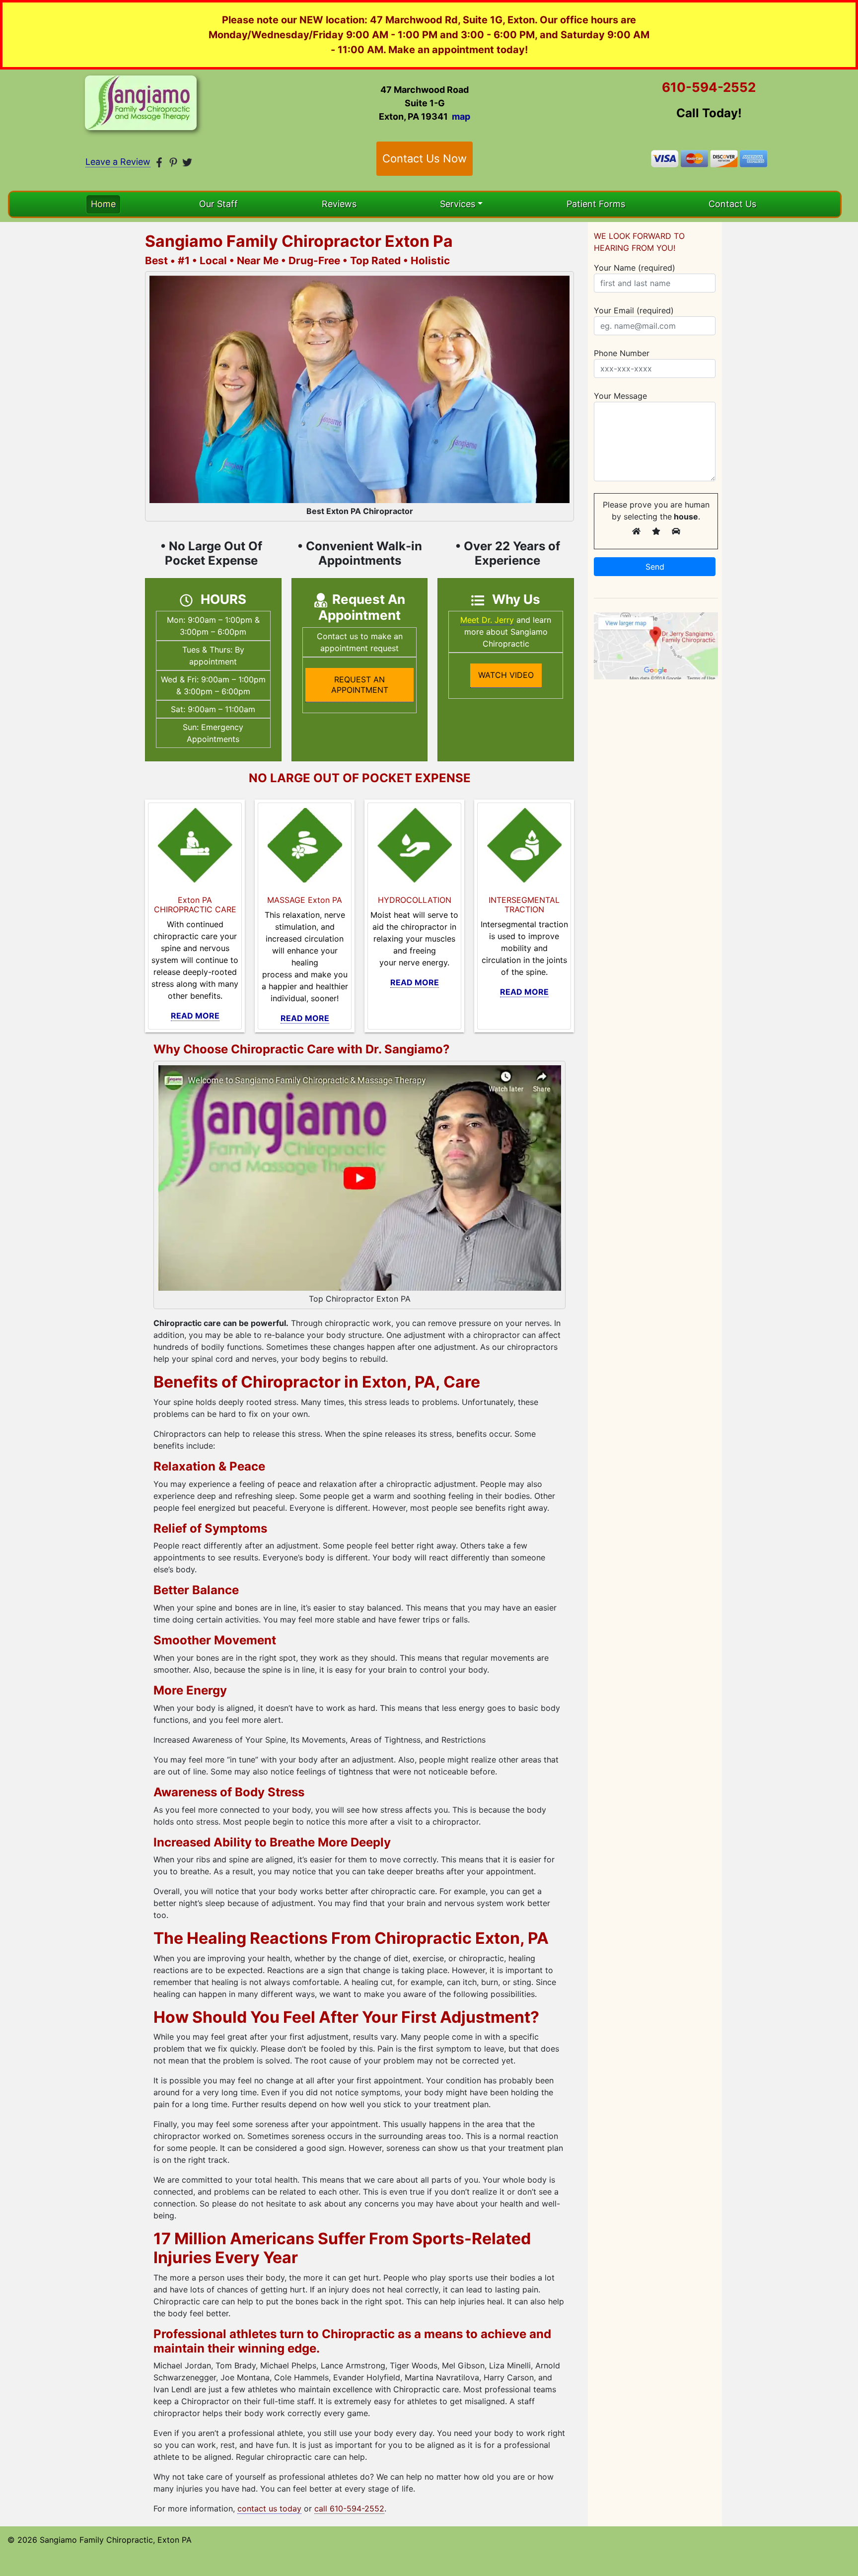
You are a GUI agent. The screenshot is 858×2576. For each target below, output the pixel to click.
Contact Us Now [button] (425, 158)
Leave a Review (118, 162)
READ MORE (195, 1016)
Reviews (339, 204)
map (461, 116)
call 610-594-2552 (349, 2508)
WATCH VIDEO (506, 675)
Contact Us (732, 204)
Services (458, 204)
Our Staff (218, 204)
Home (103, 204)
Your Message (620, 396)
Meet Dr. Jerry (487, 620)
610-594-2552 (709, 87)
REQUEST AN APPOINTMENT (360, 685)
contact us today (269, 2508)
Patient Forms (596, 204)
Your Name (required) (635, 268)
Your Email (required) (634, 310)
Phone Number (622, 353)
